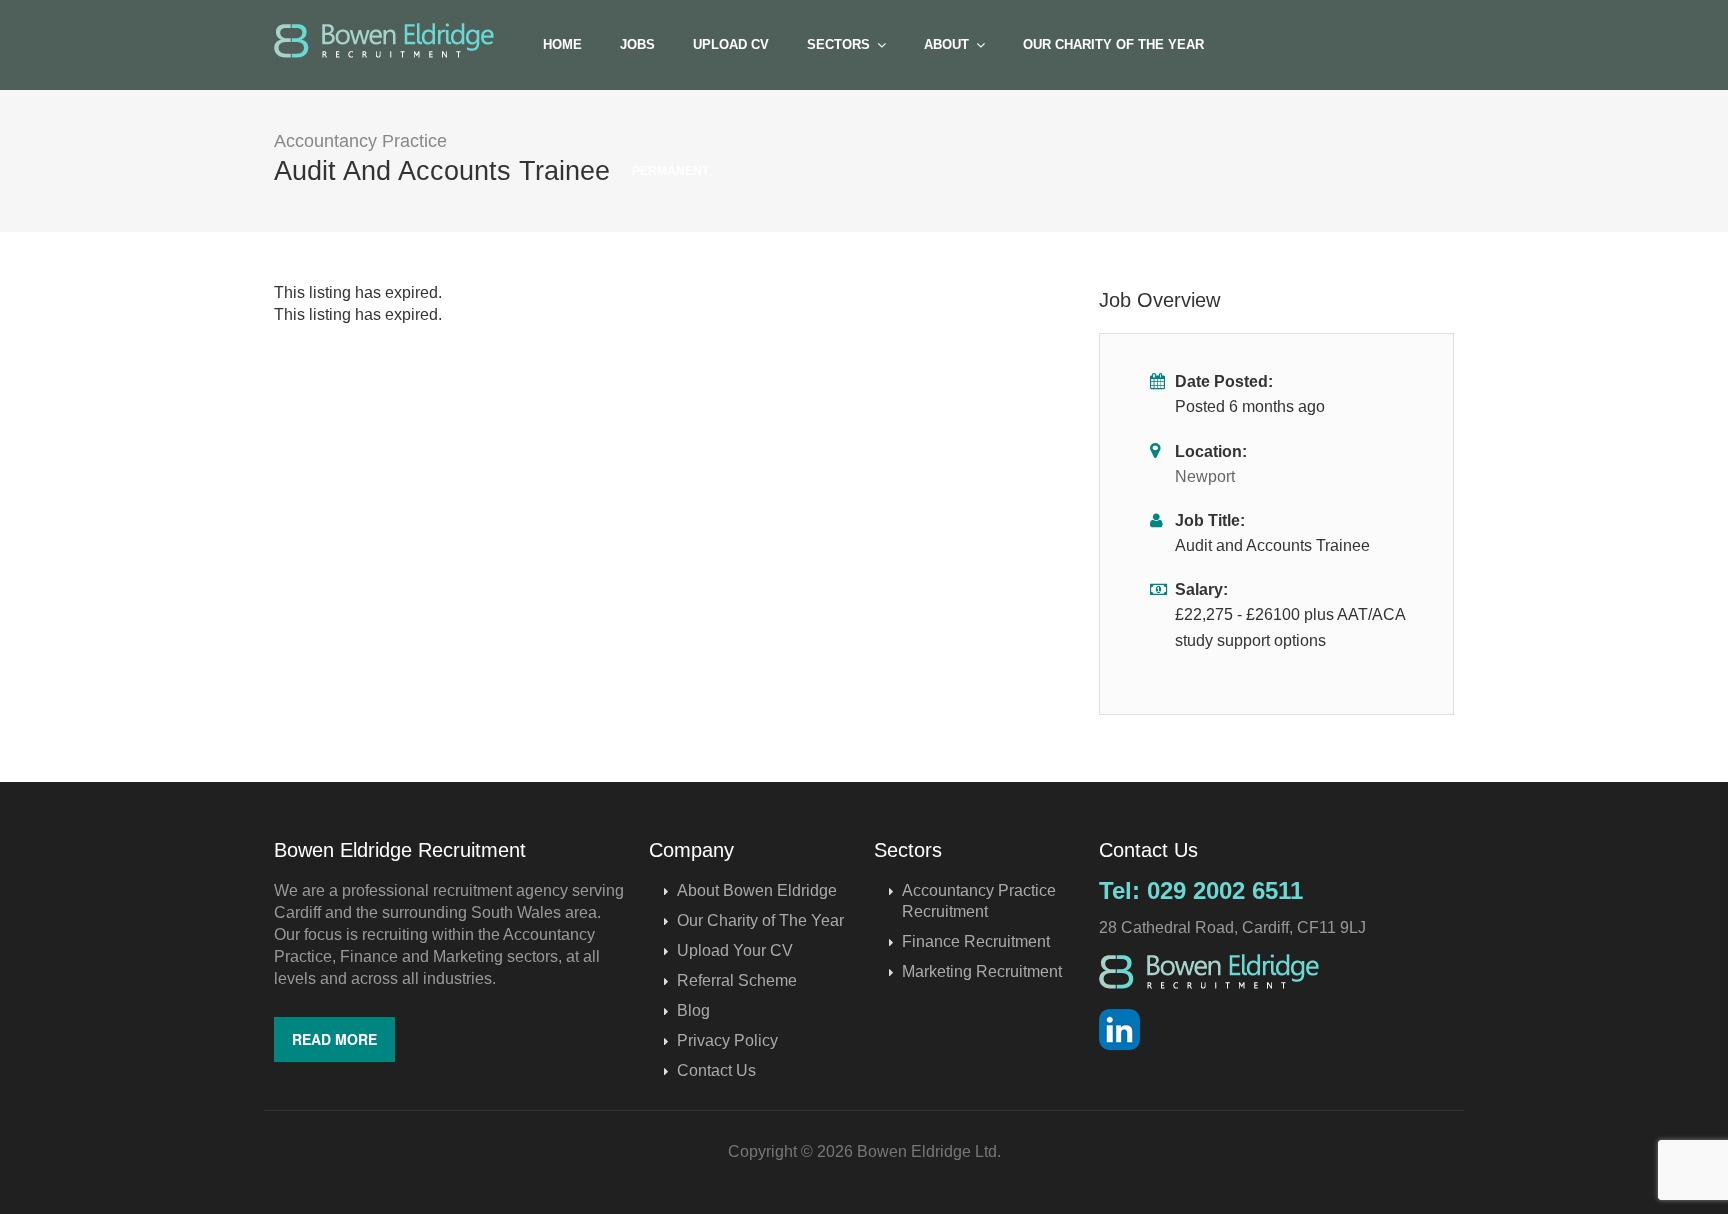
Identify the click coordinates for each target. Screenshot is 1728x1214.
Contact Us (716, 1070)
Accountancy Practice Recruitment (979, 901)
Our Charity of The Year (1113, 44)
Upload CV (731, 44)
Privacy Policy (727, 1040)
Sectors (838, 44)
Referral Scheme (737, 980)
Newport (1205, 476)
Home (562, 44)
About (946, 44)
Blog (693, 1010)
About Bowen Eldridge (757, 890)
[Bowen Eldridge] (384, 40)
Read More (334, 1039)
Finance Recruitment (976, 941)
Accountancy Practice (360, 141)
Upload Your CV (735, 950)
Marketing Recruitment (982, 971)
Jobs (637, 44)
